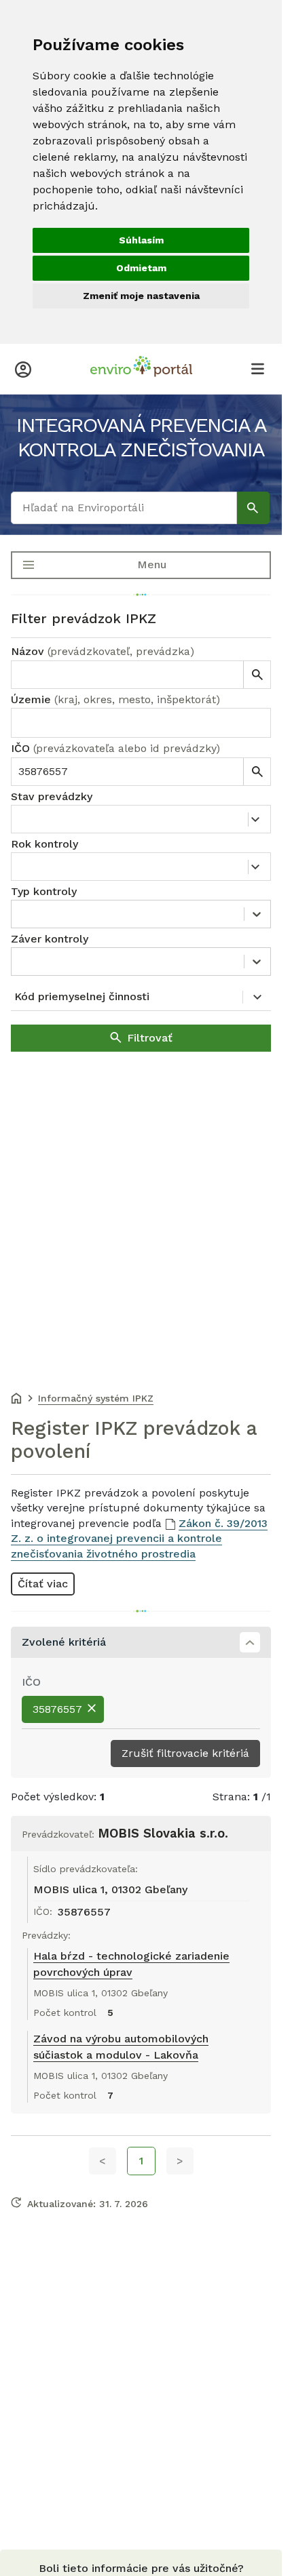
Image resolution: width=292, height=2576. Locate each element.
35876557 (57, 1709)
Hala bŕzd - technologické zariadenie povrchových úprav (131, 1964)
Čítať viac (43, 1584)
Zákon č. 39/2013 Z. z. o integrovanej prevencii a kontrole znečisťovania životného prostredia (139, 1539)
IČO (115, 748)
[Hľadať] (253, 508)
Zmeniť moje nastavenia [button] (141, 296)
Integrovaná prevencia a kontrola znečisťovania (141, 437)
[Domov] (16, 1400)
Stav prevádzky (52, 796)
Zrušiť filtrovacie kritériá (185, 1753)
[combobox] (141, 723)
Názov (103, 651)
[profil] (23, 368)
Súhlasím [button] (141, 240)
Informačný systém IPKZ (96, 1398)
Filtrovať (150, 1038)
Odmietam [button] (141, 268)
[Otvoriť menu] (257, 368)
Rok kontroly (44, 844)
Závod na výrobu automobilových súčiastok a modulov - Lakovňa (121, 2047)
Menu (152, 564)
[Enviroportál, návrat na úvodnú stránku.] (141, 368)
